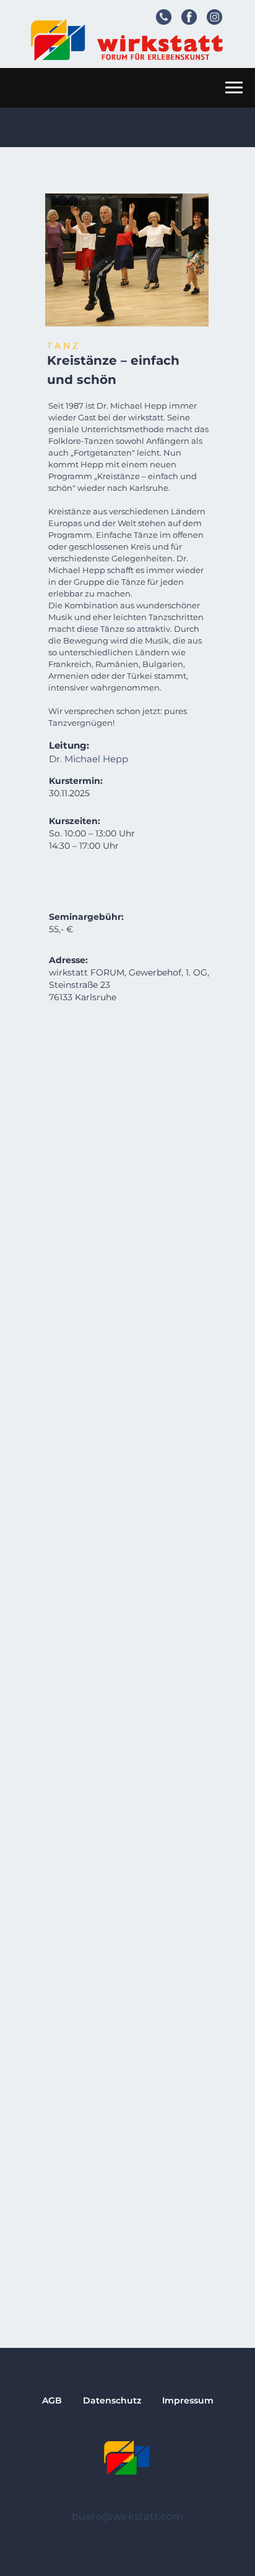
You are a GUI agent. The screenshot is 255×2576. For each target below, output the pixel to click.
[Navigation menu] (234, 88)
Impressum (188, 2400)
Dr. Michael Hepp (89, 759)
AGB (52, 2400)
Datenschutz (112, 2400)
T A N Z (63, 346)
